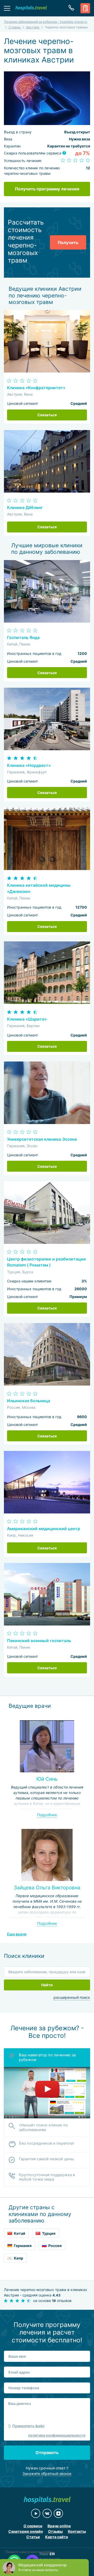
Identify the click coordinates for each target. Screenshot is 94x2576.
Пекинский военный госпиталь (39, 1641)
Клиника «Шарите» (27, 1019)
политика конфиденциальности (57, 2435)
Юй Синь (47, 1779)
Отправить (47, 2453)
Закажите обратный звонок (47, 2473)
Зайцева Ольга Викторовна (47, 1888)
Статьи (33, 2537)
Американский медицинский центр (44, 1529)
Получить (68, 243)
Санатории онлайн (26, 2531)
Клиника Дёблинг (25, 508)
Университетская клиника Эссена (42, 1139)
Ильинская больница (29, 1401)
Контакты (77, 2531)
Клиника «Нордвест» (29, 765)
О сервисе (33, 2526)
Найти (47, 1985)
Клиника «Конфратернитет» (36, 388)
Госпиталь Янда (23, 638)
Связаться (47, 415)
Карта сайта (57, 2537)
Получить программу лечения (47, 189)
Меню (7, 8)
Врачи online (59, 2526)
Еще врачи (17, 1934)
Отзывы (55, 2531)
